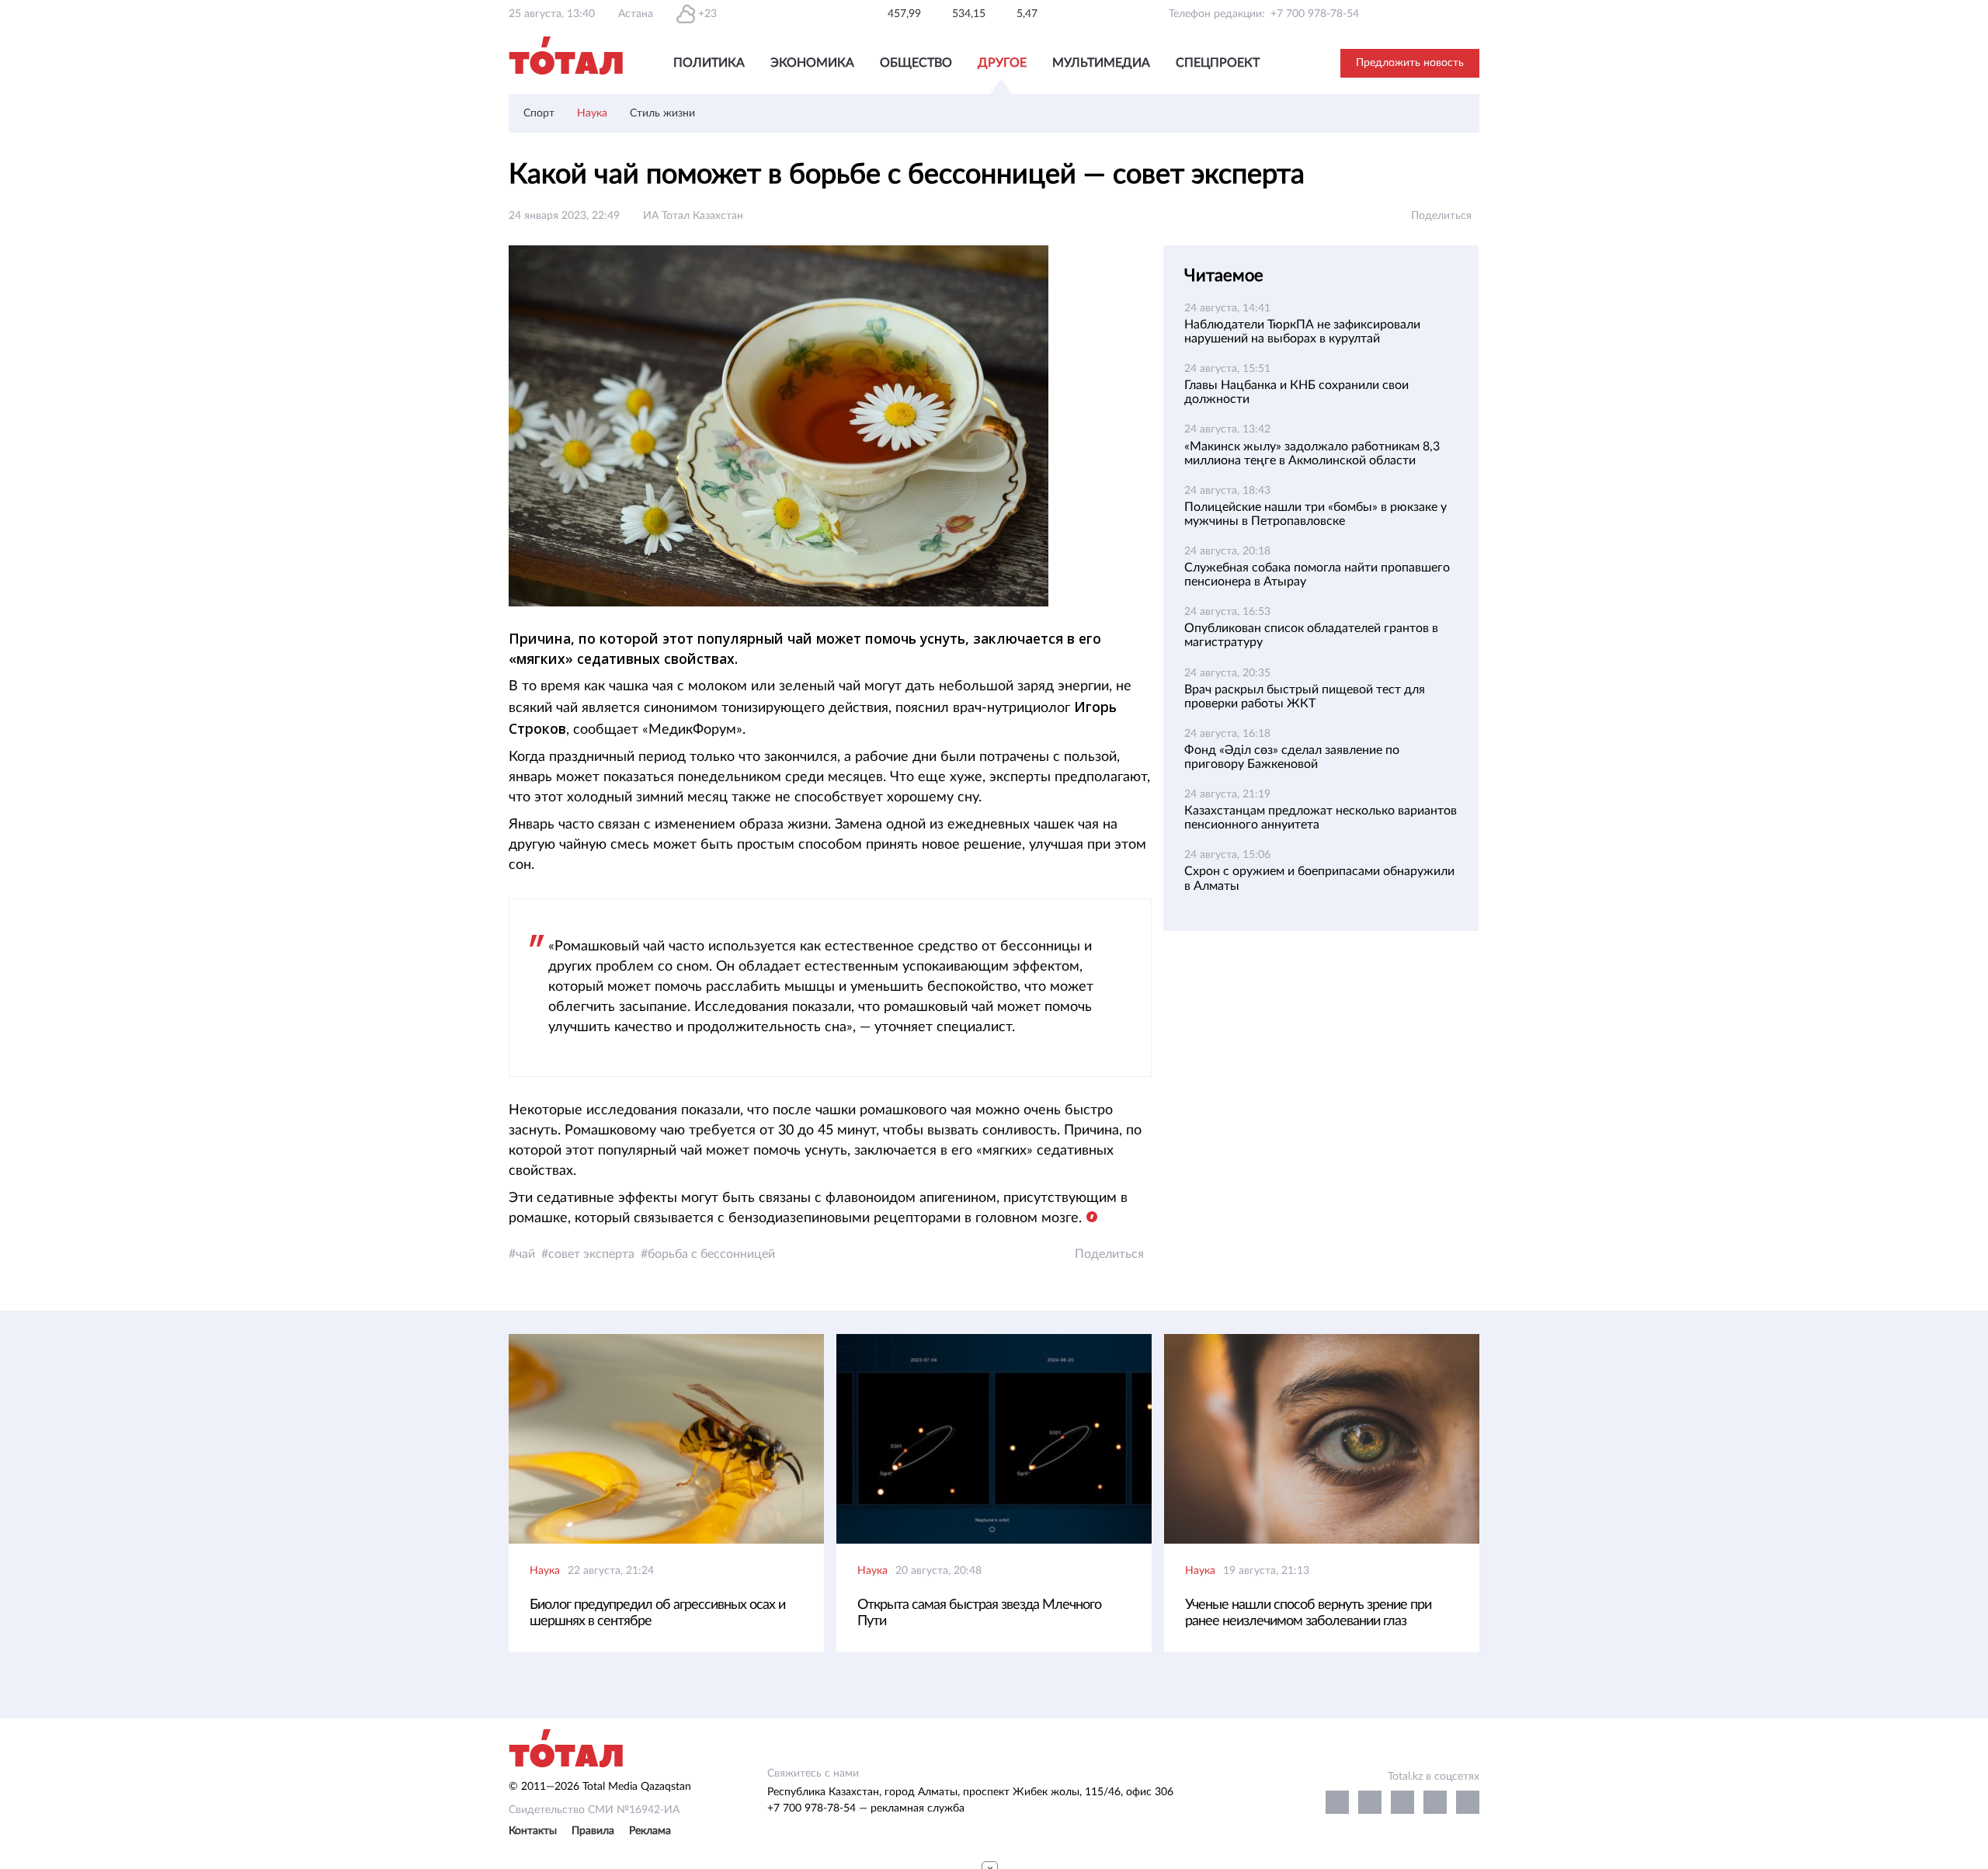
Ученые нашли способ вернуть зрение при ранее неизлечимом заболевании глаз (1308, 1613)
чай (525, 1254)
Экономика (812, 63)
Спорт (539, 113)
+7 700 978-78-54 (1315, 14)
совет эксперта (591, 1254)
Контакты (533, 1831)
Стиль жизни (662, 113)
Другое (1002, 63)
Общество (916, 63)
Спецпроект (1218, 63)
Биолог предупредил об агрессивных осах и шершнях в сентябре (657, 1613)
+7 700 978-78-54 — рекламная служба (866, 1808)
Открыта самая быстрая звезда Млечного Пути (979, 1613)
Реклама (650, 1831)
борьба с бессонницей (711, 1254)
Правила (593, 1831)
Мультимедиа (1101, 63)
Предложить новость (1410, 63)
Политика (709, 63)
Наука (592, 113)
